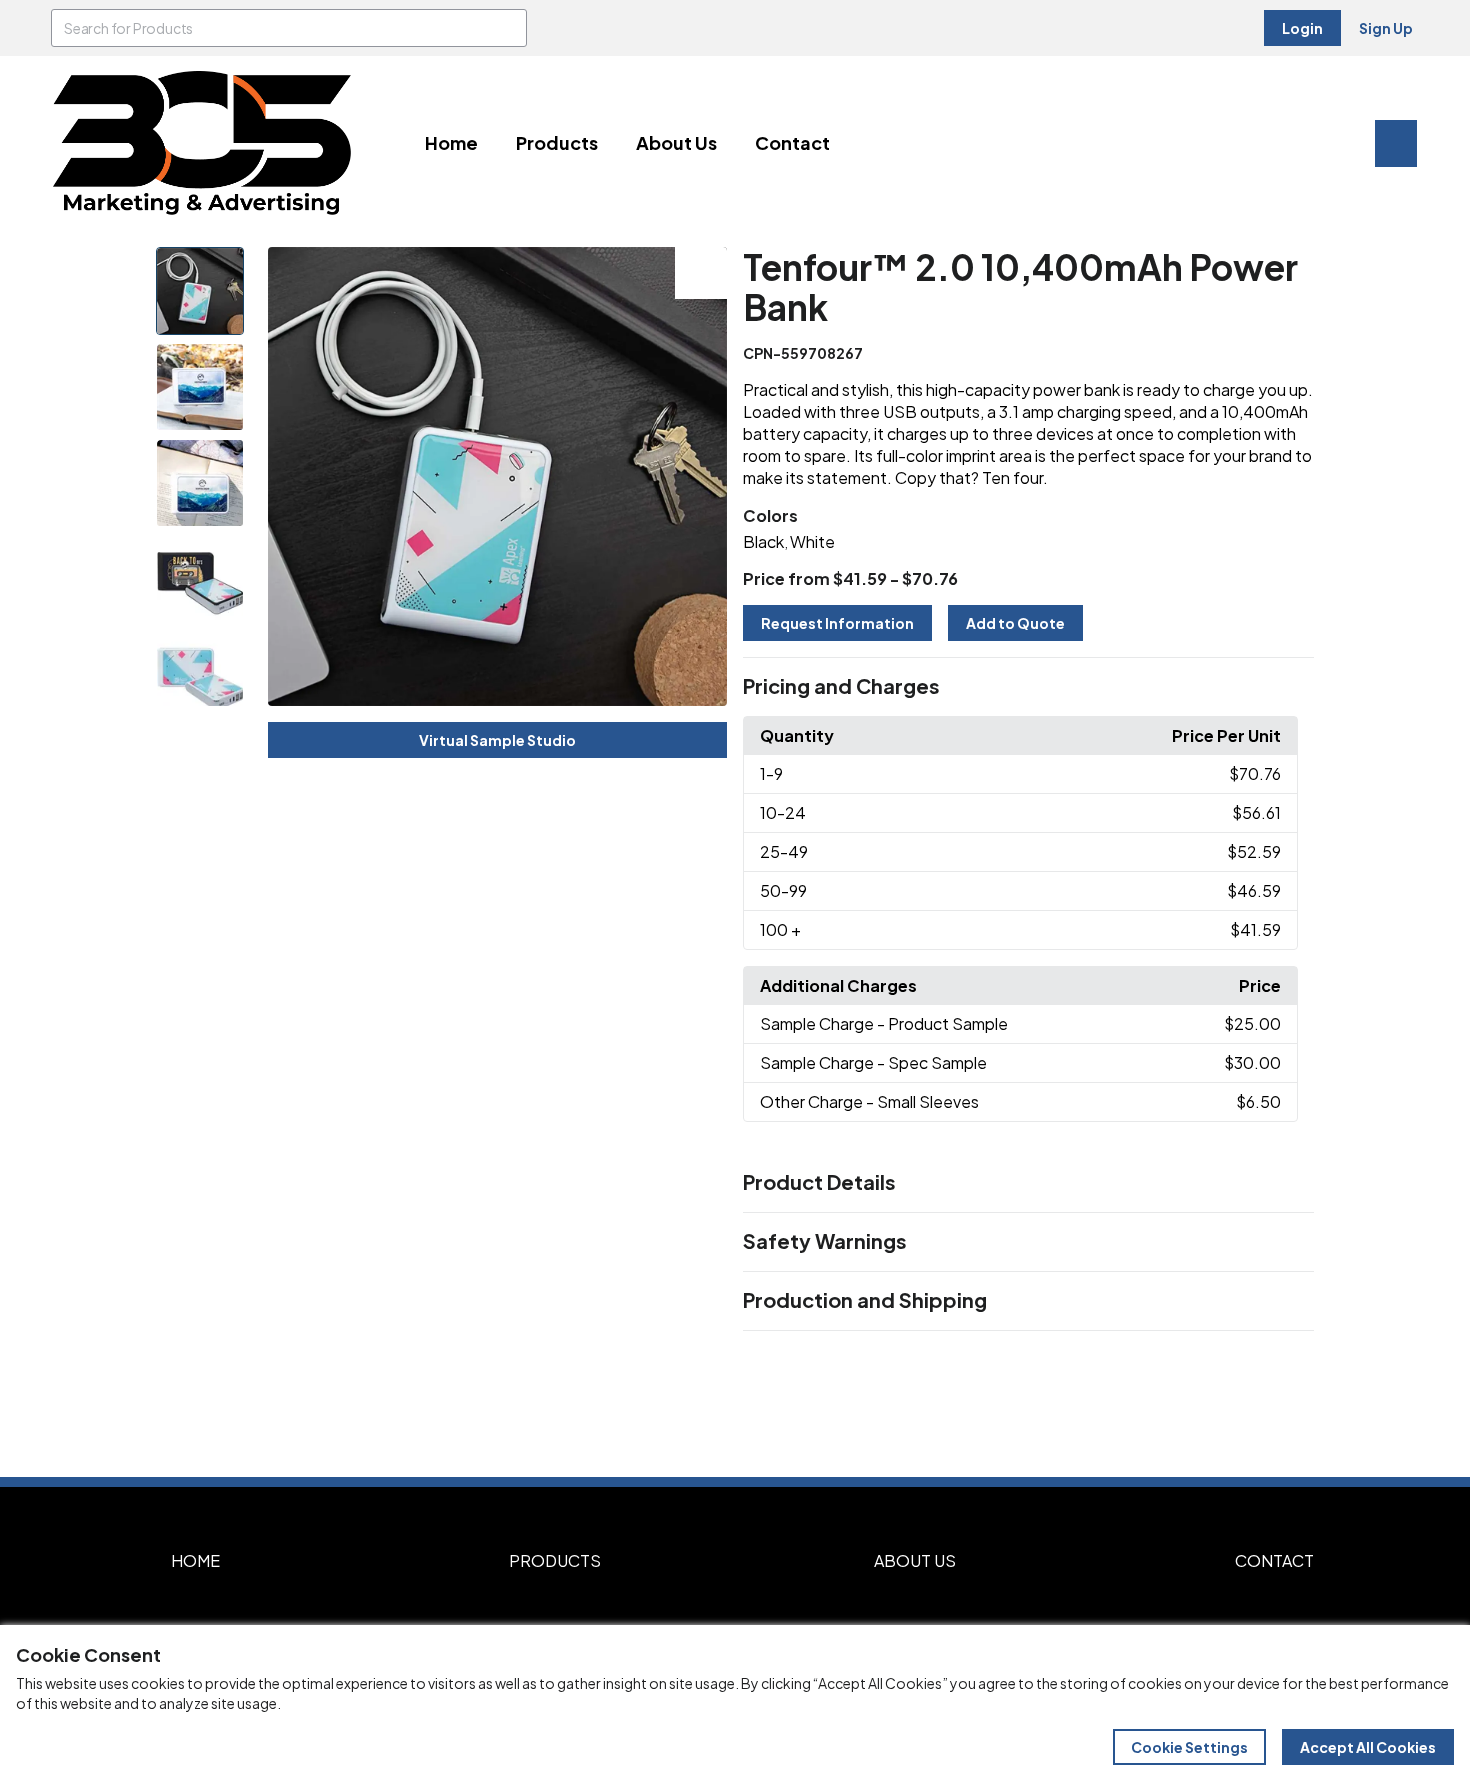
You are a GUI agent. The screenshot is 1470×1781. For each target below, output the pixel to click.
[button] (1028, 687)
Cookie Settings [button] (1189, 1747)
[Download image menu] (701, 273)
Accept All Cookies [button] (1368, 1747)
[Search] (508, 28)
